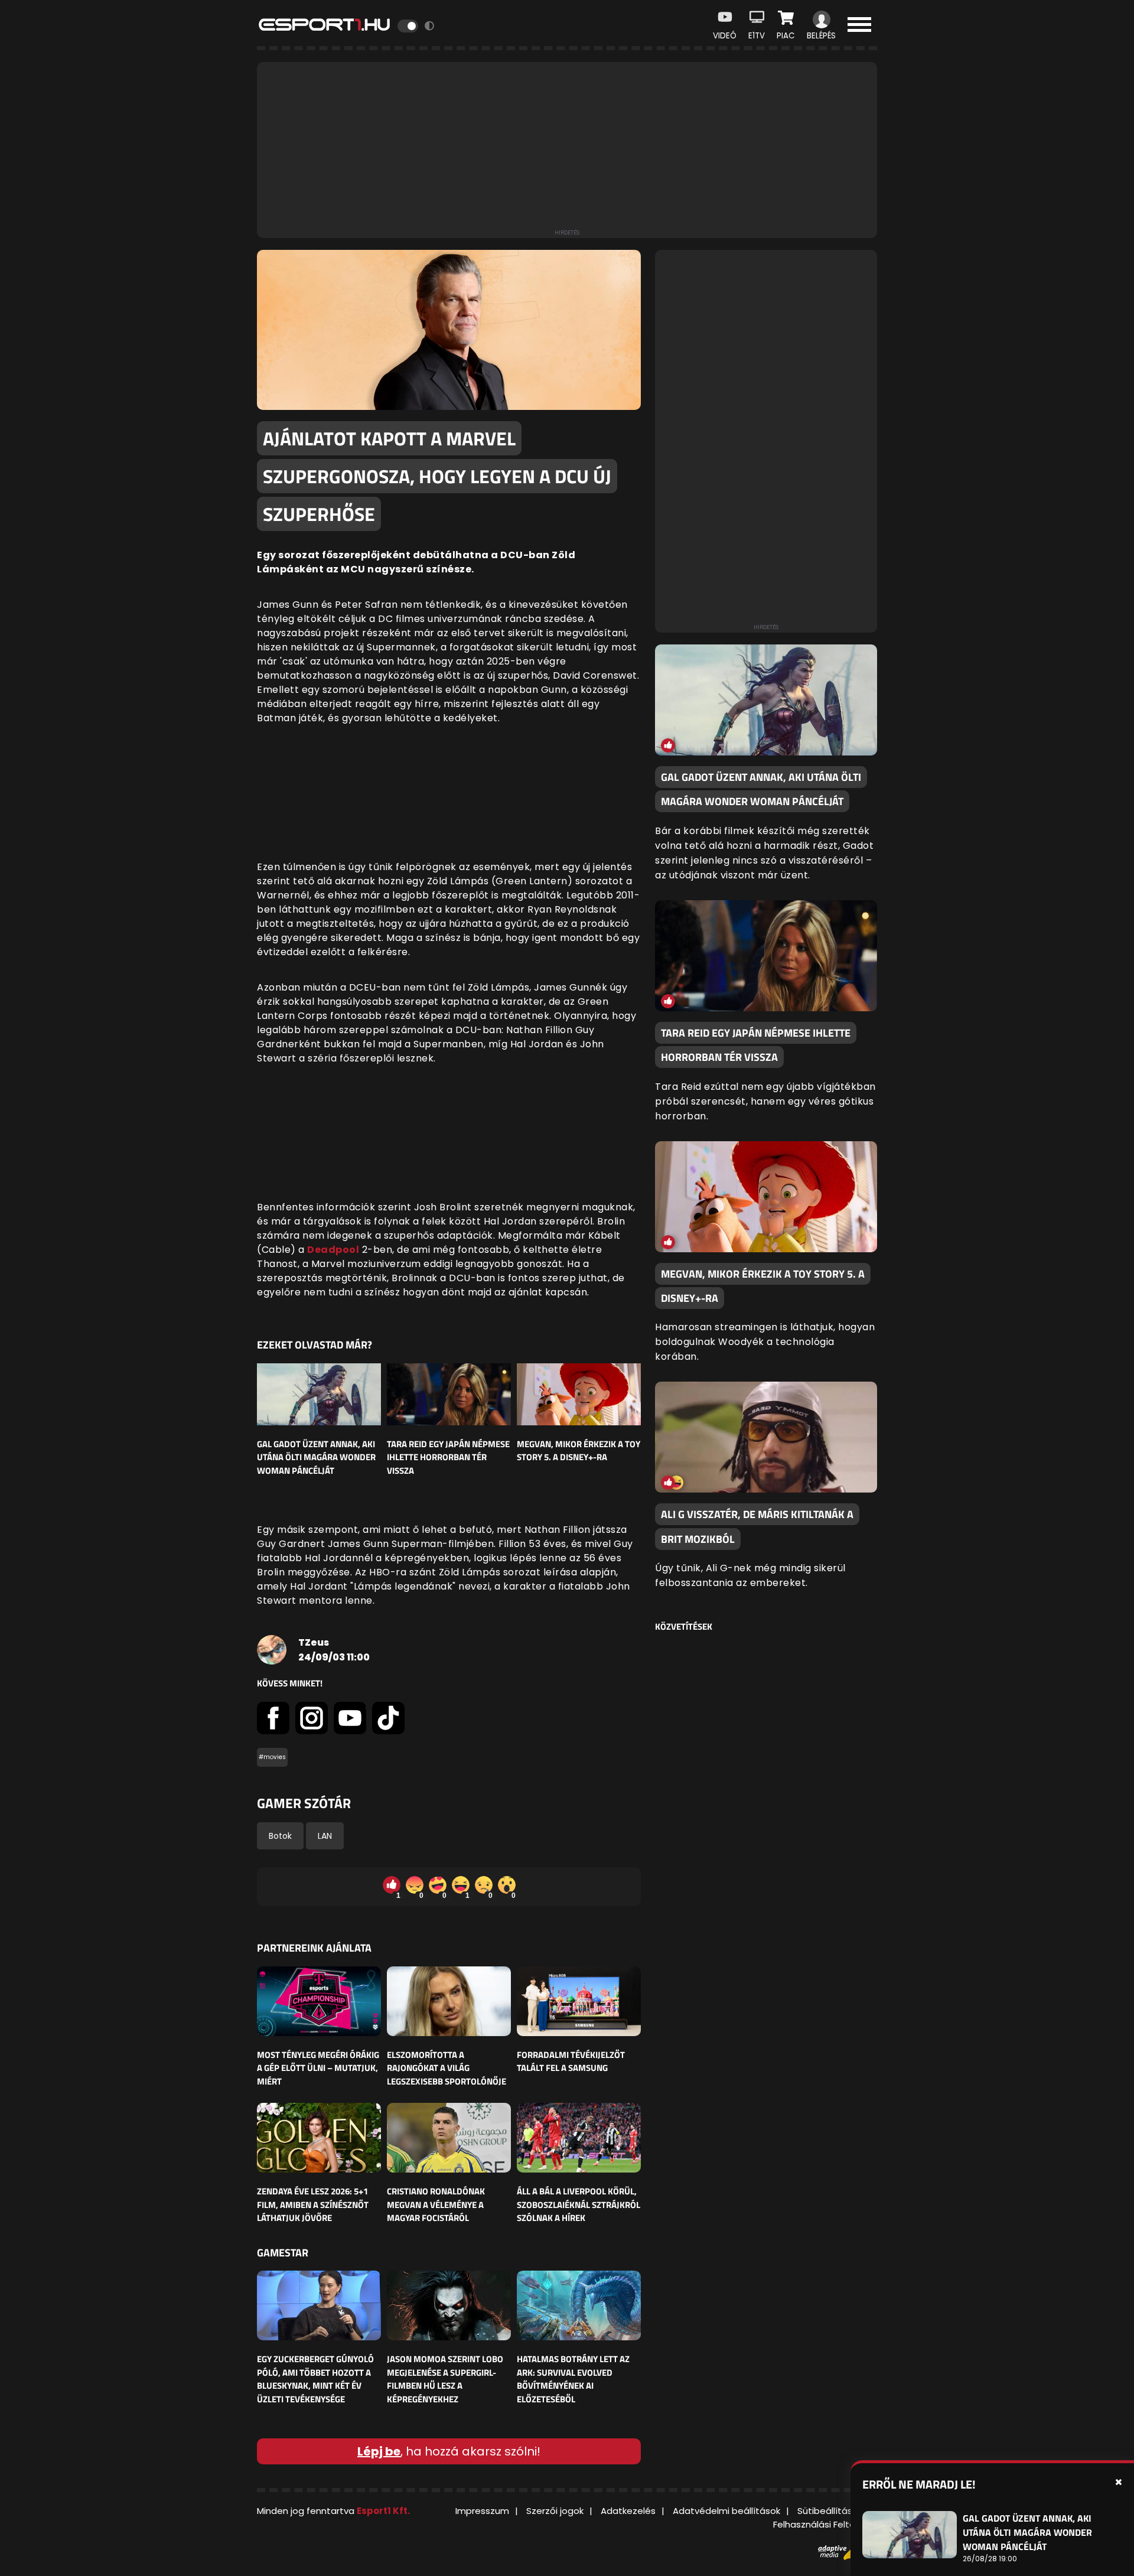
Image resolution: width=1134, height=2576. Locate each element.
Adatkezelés (628, 2511)
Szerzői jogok (555, 2511)
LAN (325, 1836)
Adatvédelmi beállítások (726, 2511)
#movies (272, 1757)
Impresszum (482, 2511)
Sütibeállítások (830, 2511)
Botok (280, 1836)
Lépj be (379, 2451)
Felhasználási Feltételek (825, 2524)
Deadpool (333, 1250)
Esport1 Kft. (383, 2511)
